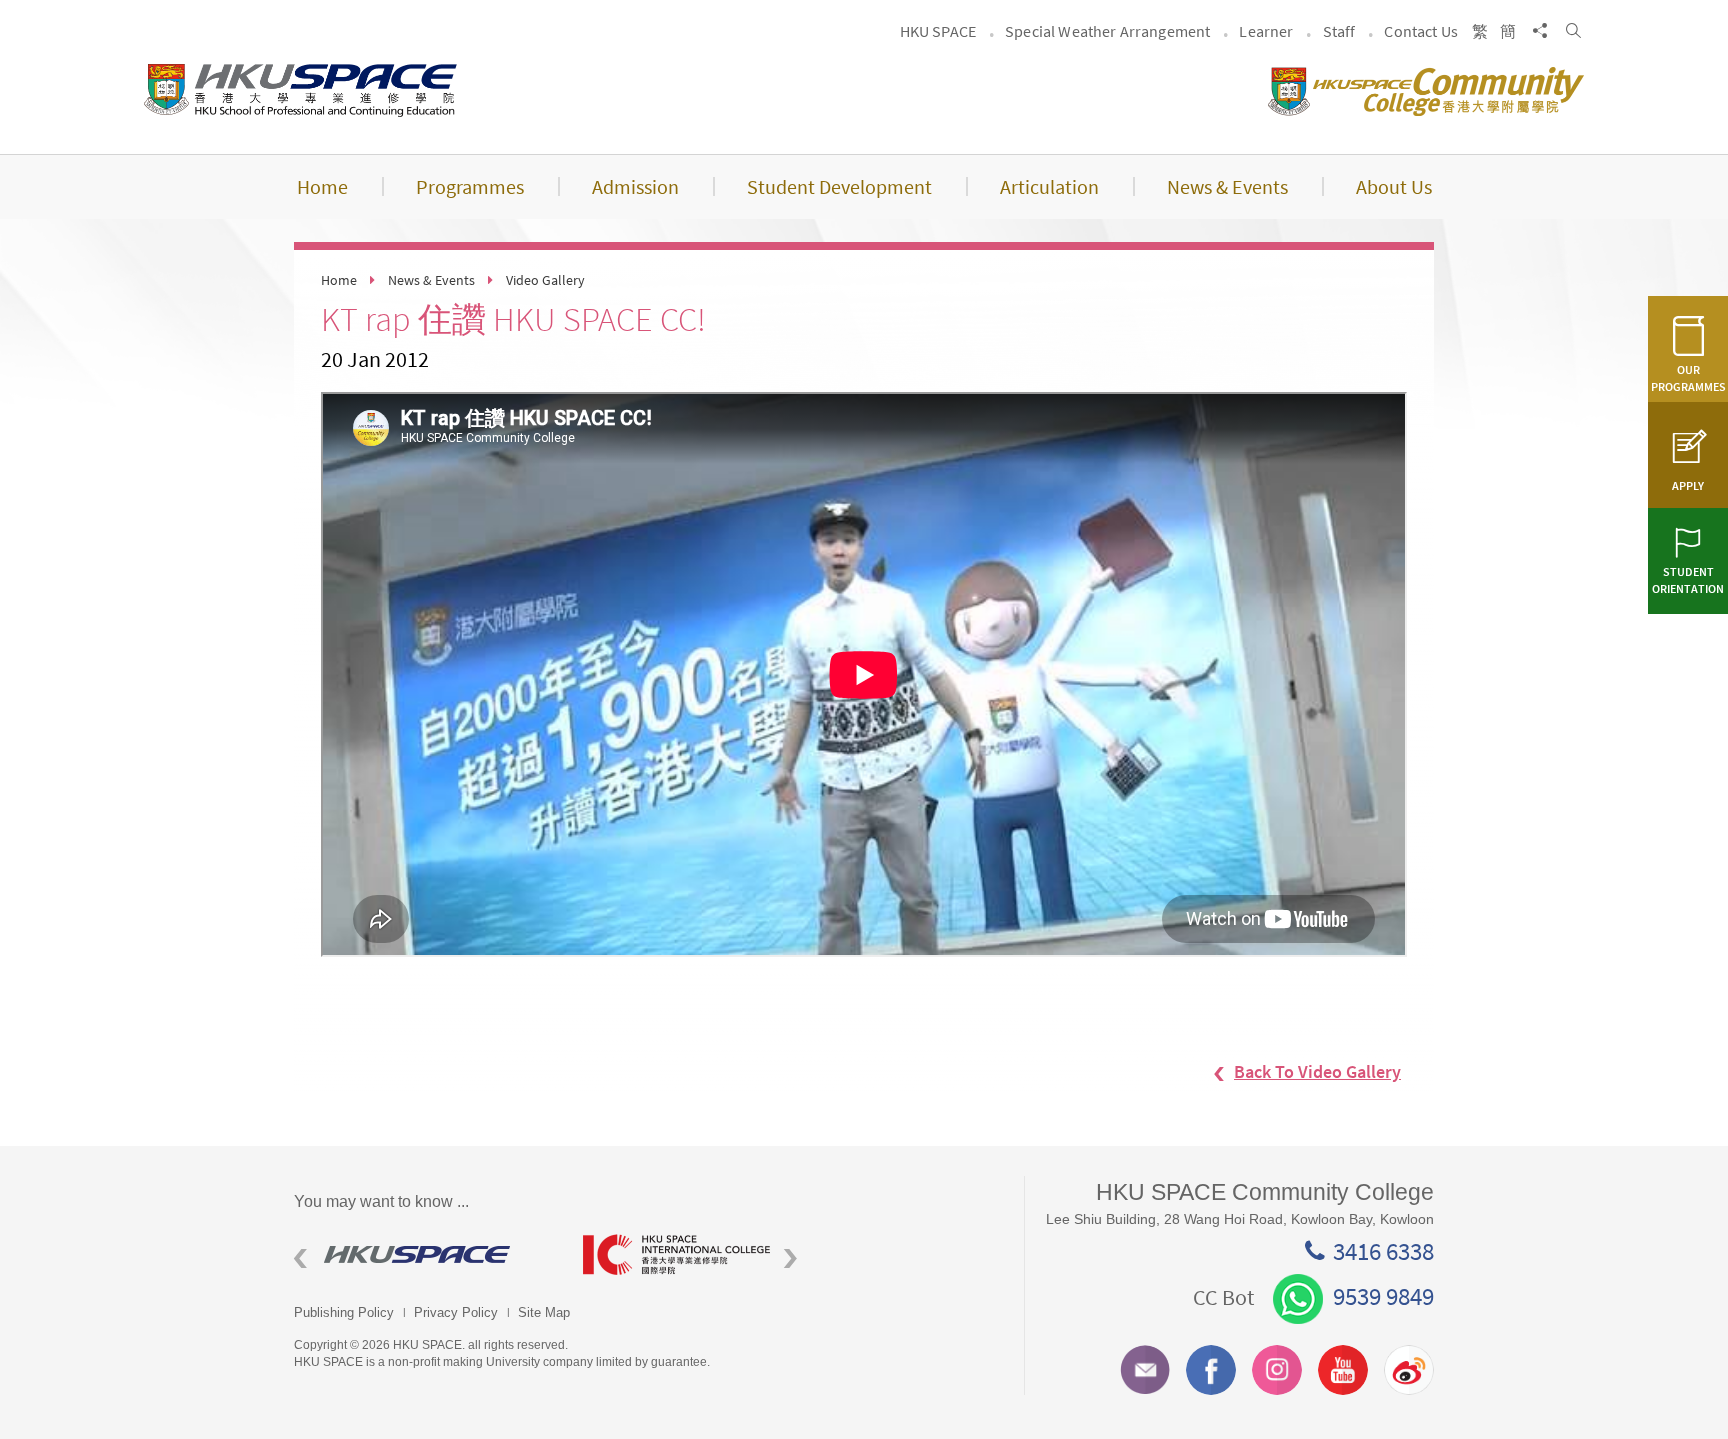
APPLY (1688, 485)
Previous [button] (300, 1258)
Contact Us (1421, 31)
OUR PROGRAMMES (1688, 378)
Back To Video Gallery (1317, 1071)
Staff (1339, 31)
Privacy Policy (456, 1312)
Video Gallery (545, 280)
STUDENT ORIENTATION (1688, 580)
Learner (1266, 31)
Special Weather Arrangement (1107, 31)
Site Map (544, 1312)
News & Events (431, 280)
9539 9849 (1383, 1296)
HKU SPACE (938, 31)
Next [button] (790, 1258)
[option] (423, 1254)
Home (339, 280)
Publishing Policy (344, 1312)
